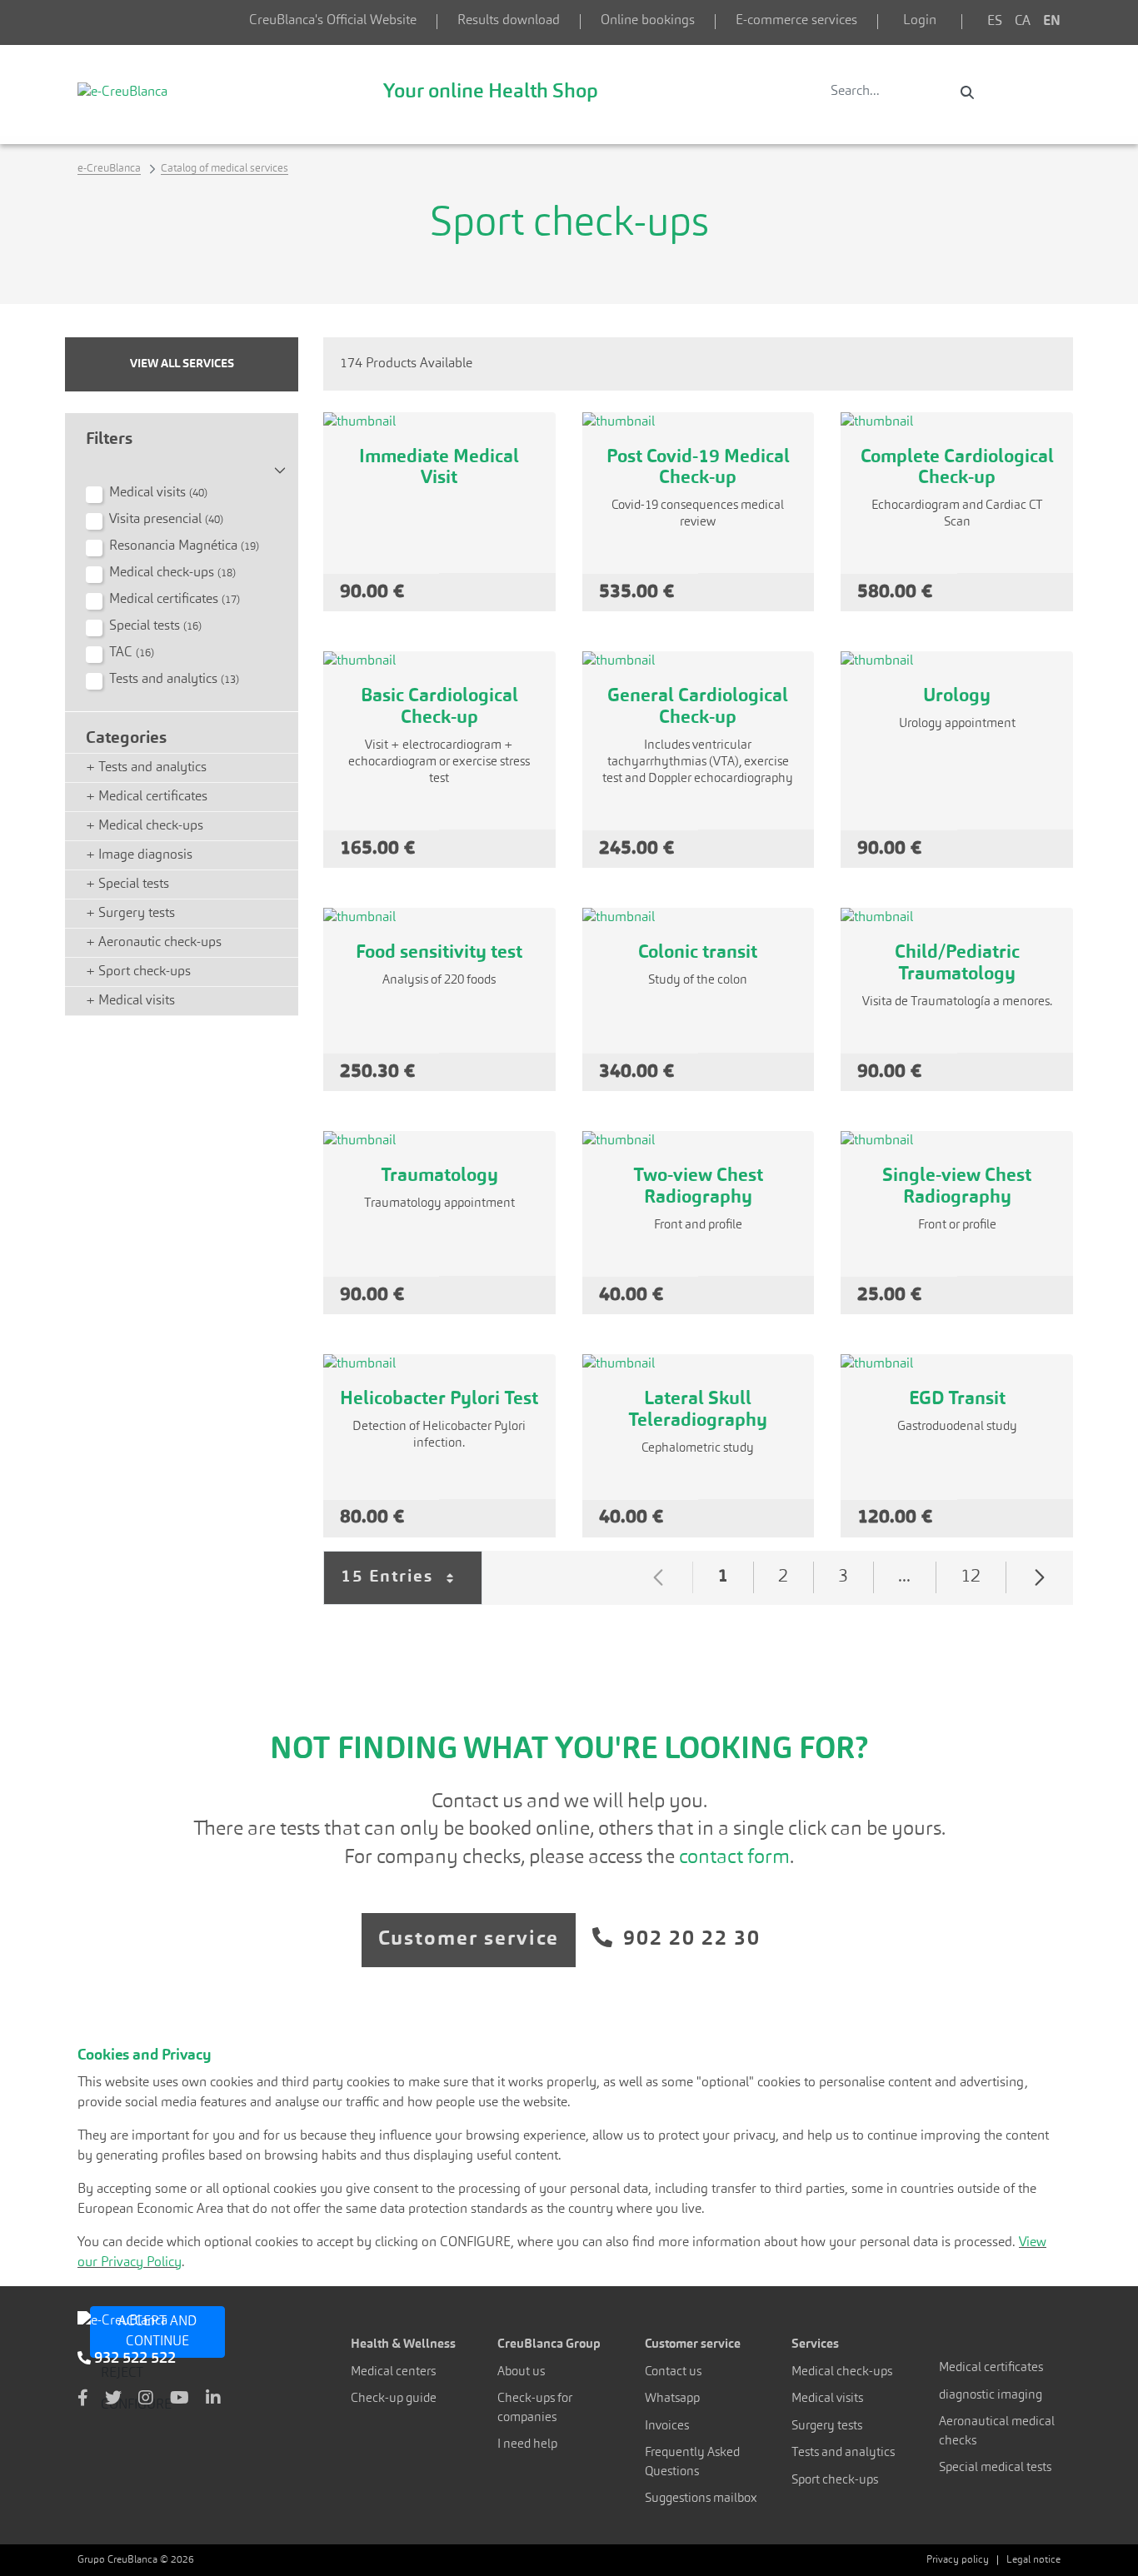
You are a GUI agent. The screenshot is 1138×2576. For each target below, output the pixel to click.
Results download (509, 21)
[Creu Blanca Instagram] (146, 2399)
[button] (182, 464)
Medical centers (393, 2372)
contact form (732, 1858)
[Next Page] (1040, 1577)
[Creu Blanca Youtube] (180, 2399)
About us (521, 2372)
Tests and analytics (843, 2453)
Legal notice (1033, 2560)
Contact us (673, 2372)
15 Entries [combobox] (412, 1587)
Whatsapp (672, 2399)
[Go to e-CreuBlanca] (122, 92)
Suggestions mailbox (701, 2499)
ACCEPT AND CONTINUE (157, 2332)
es (995, 22)
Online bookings (648, 21)
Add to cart (497, 592)
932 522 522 (133, 2359)
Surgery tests (827, 2427)
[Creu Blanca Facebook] (83, 2399)
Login (920, 21)
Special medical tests (995, 2468)
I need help (527, 2445)
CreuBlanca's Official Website (333, 21)
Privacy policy (958, 2560)
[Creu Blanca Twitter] (113, 2399)
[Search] (967, 92)
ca (1023, 22)
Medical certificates (991, 2368)
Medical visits (827, 2399)
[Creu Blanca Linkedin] (213, 2399)
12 (983, 1580)
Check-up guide (394, 2399)
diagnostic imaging (991, 2396)
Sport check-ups (835, 2481)
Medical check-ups (842, 2372)
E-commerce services (796, 21)
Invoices (667, 2427)
